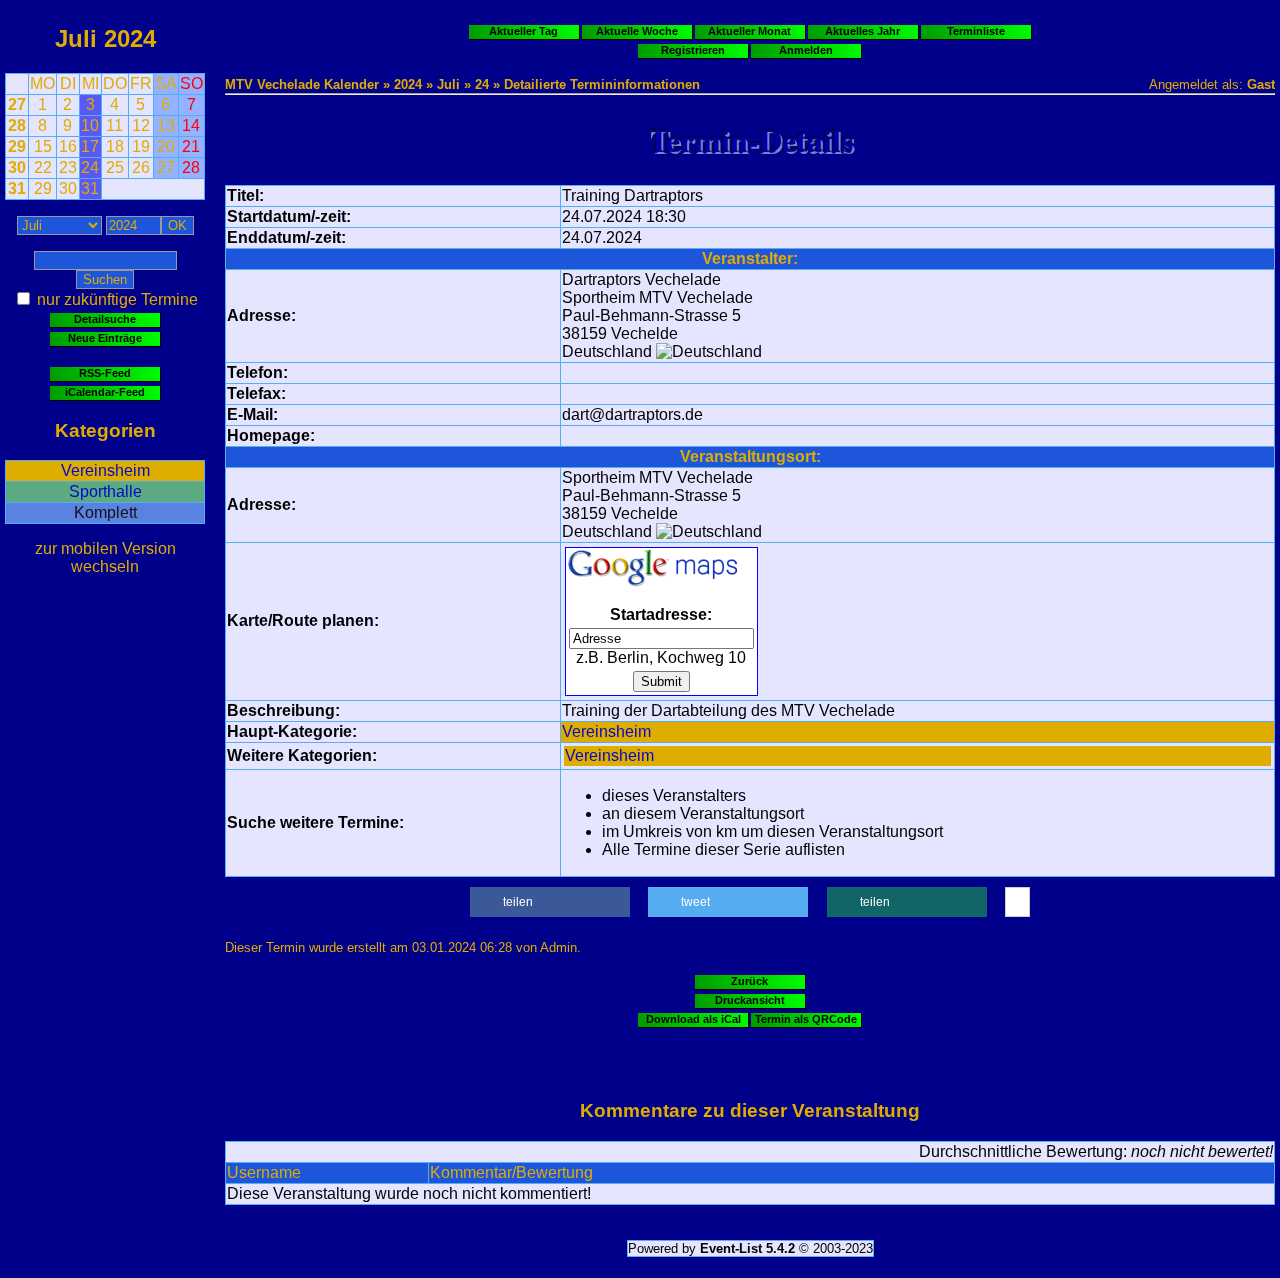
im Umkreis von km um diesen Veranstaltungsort (772, 831)
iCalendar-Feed (105, 392)
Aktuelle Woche (637, 31)
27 (17, 104)
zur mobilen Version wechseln (105, 557)
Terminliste (976, 31)
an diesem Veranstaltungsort (703, 813)
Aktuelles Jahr (862, 31)
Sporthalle (105, 491)
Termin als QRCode (806, 1019)
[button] (550, 902)
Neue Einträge (105, 338)
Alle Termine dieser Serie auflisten (723, 849)
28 (17, 125)
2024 (130, 38)
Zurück (749, 981)
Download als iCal (693, 1019)
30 (17, 167)
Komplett (105, 512)
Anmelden (806, 50)
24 (482, 84)
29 (17, 146)
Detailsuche (105, 319)
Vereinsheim (105, 470)
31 (17, 188)
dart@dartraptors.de (632, 414)
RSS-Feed (105, 373)
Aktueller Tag (523, 31)
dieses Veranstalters (674, 795)
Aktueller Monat (749, 31)
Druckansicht (750, 1000)
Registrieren (693, 50)
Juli (76, 38)
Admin (558, 947)
